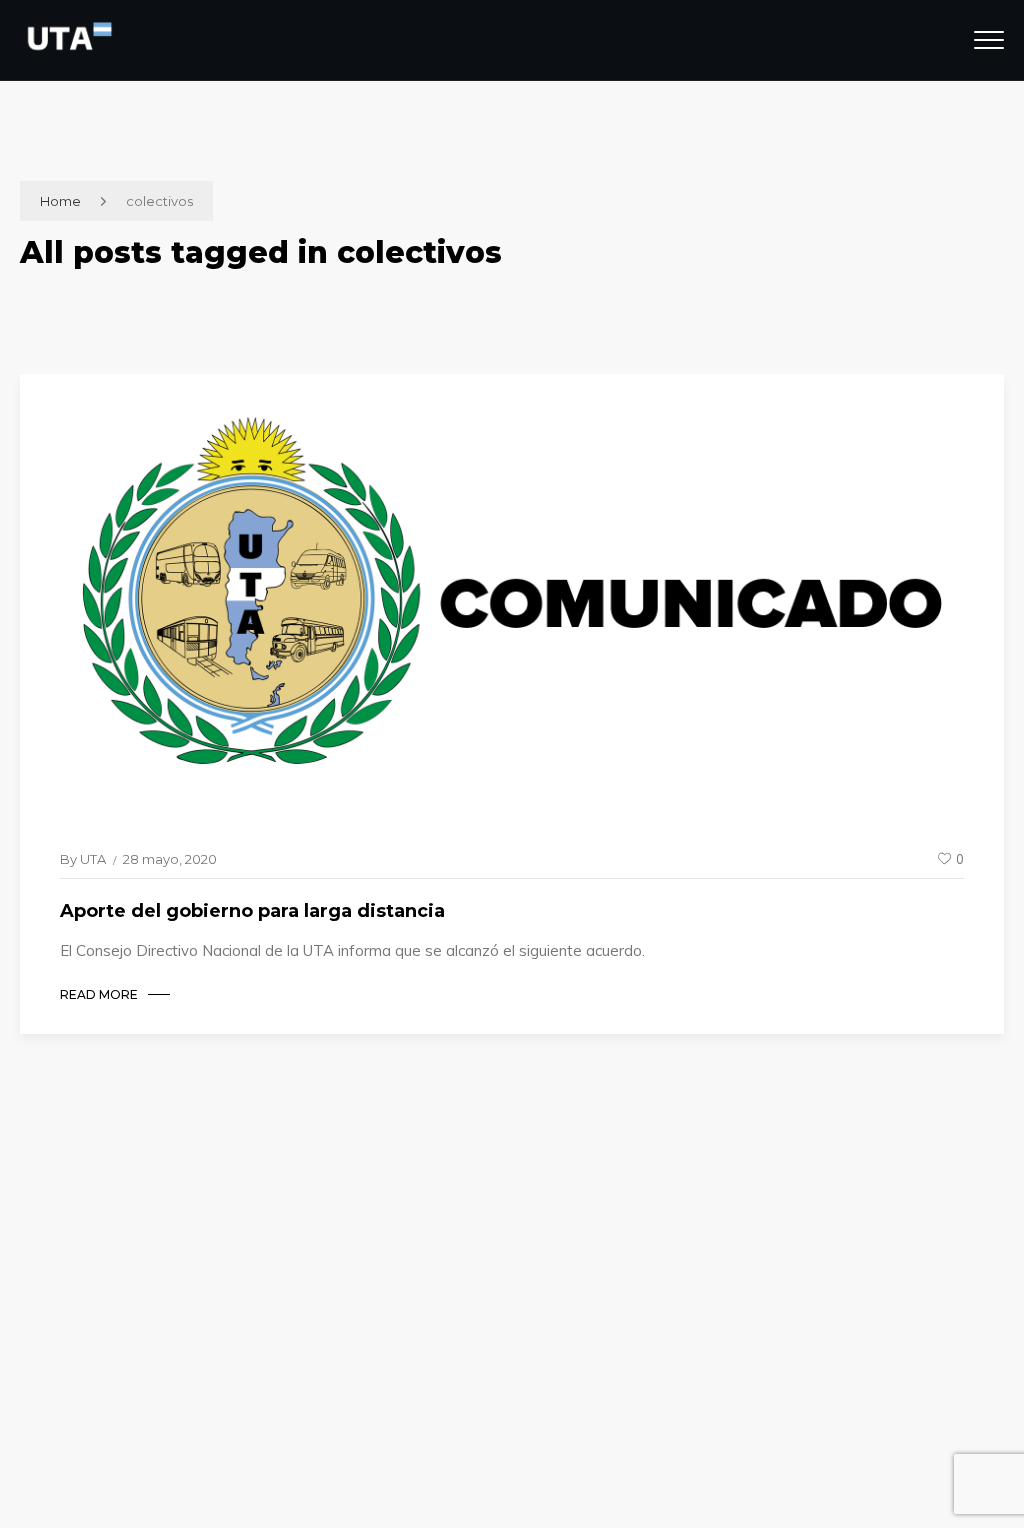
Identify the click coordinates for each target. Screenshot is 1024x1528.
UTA (93, 859)
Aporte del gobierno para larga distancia (252, 911)
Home (60, 201)
